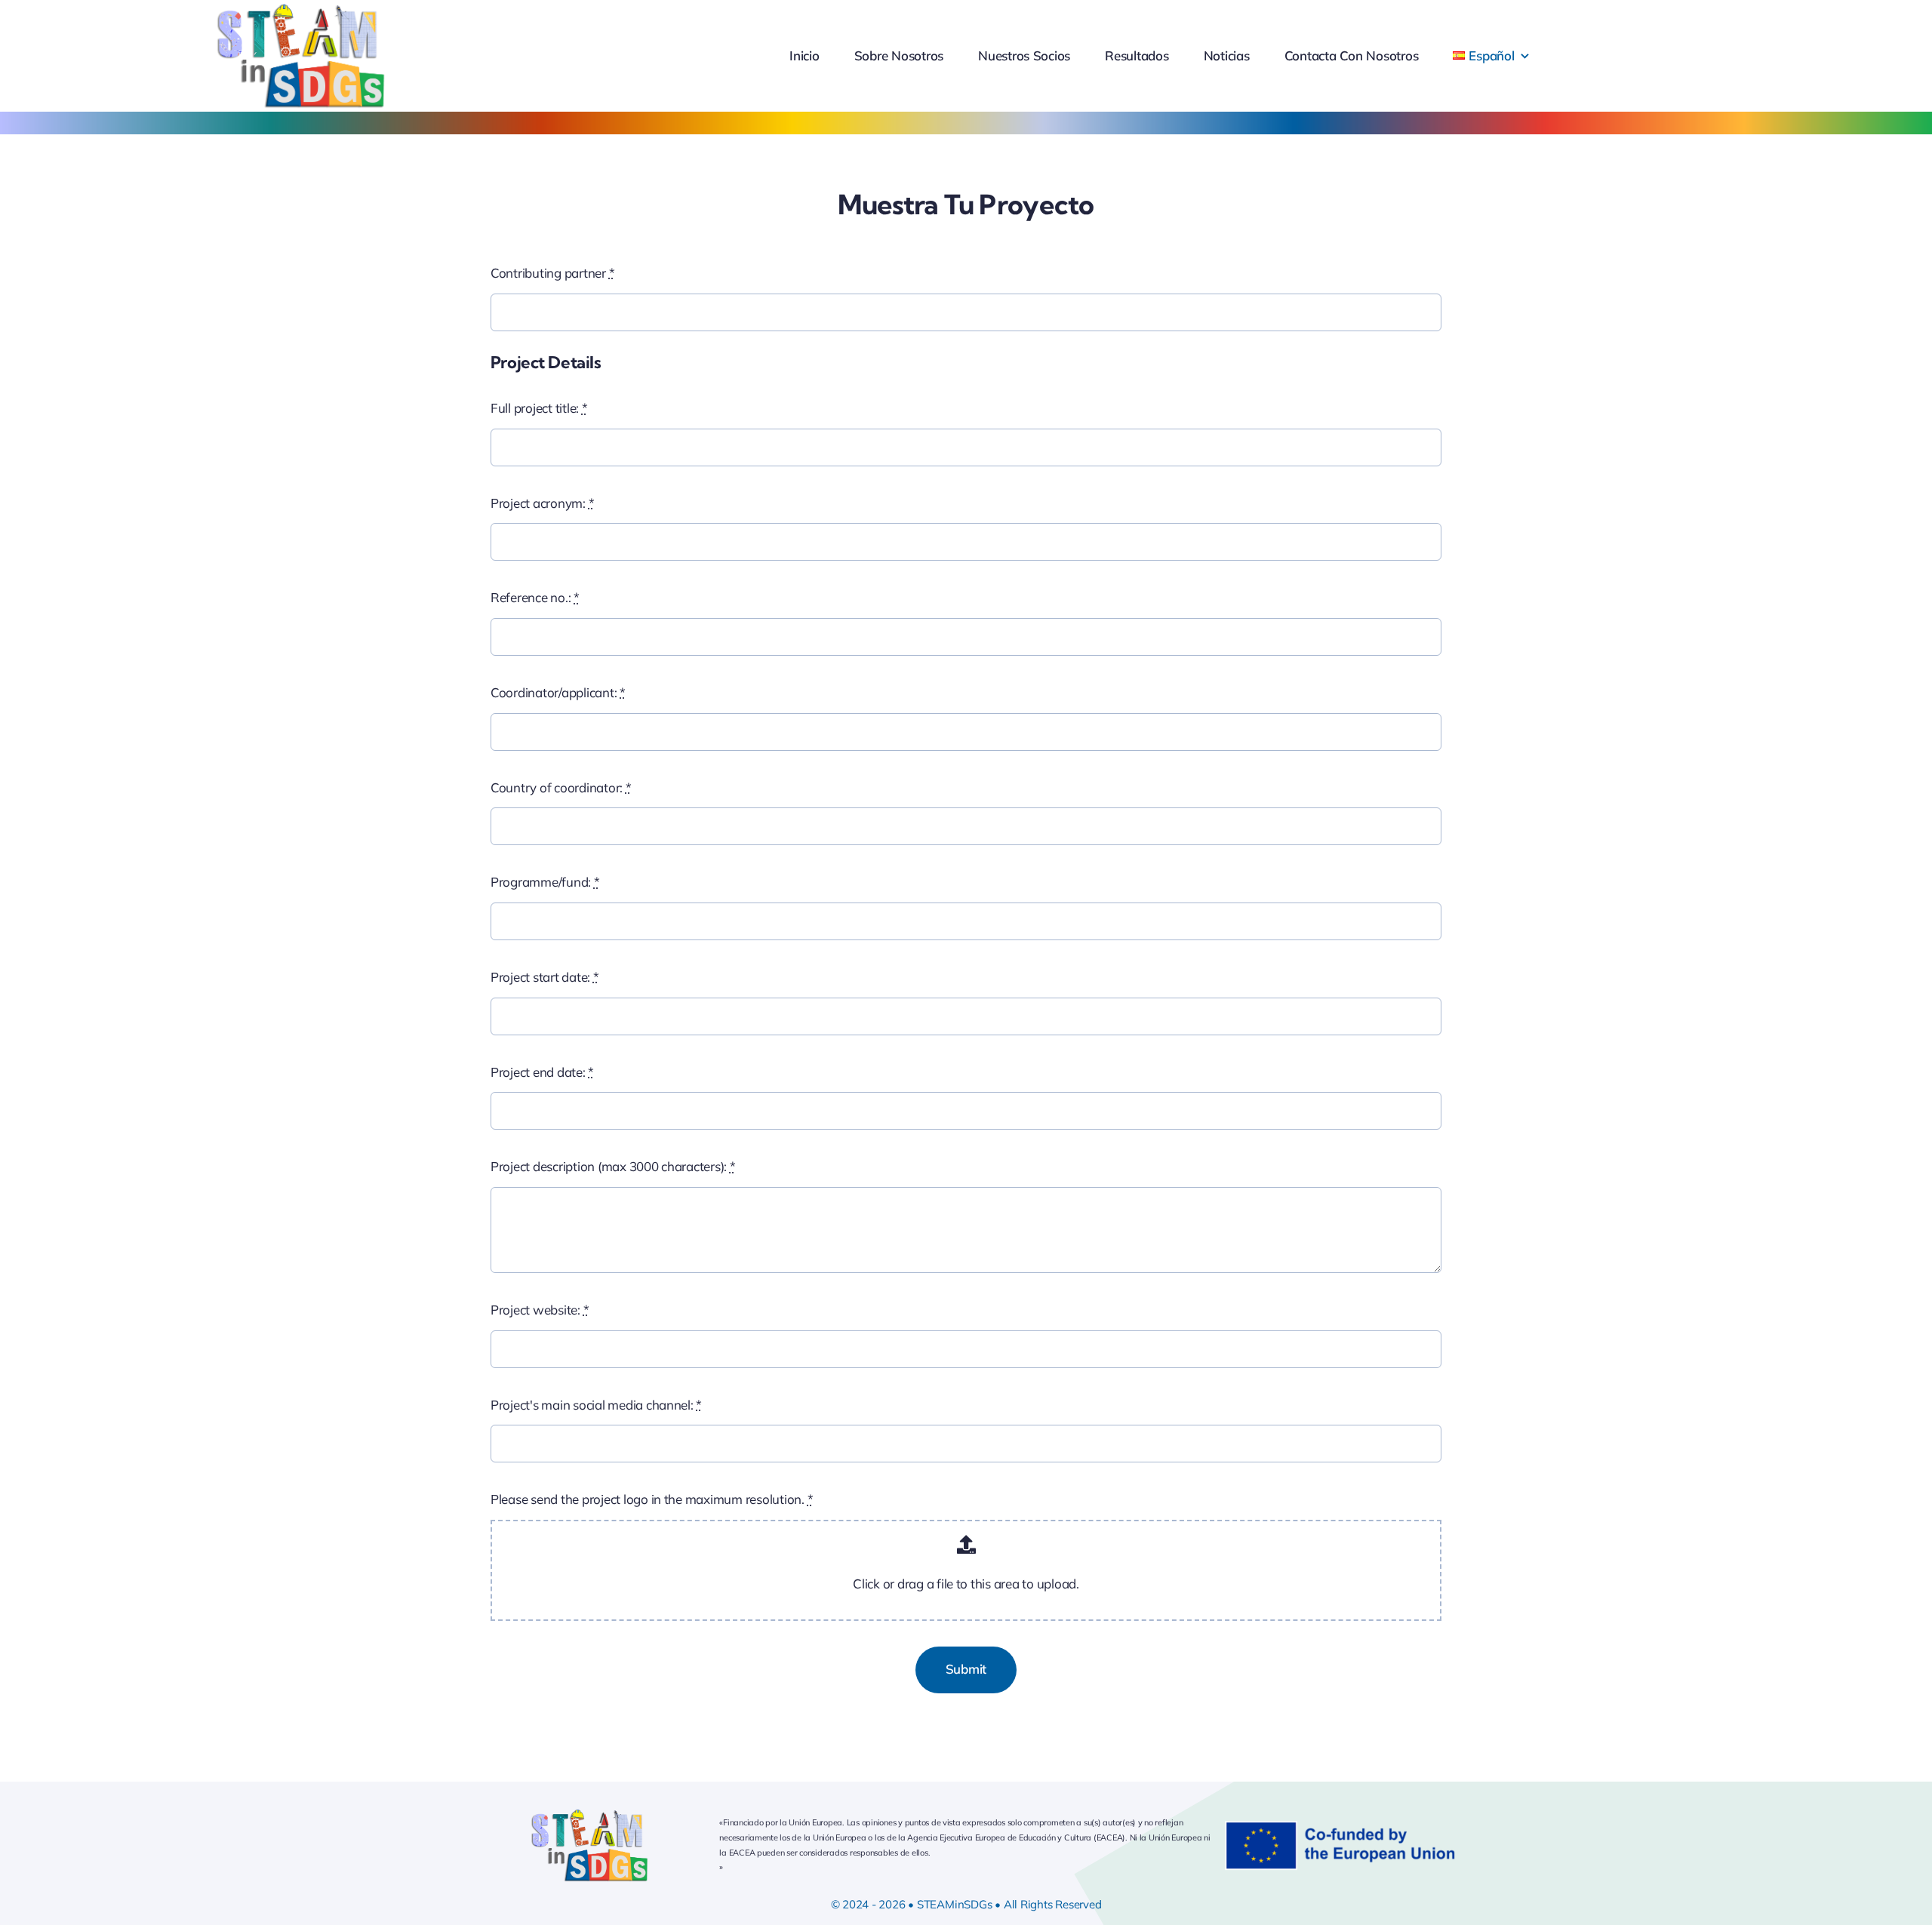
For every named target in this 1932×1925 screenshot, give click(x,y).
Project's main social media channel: (596, 1405)
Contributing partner (552, 273)
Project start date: (545, 977)
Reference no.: (535, 597)
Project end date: (542, 1072)
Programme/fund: (545, 882)
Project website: (540, 1310)
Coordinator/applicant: (558, 692)
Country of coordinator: (561, 787)
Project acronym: (542, 503)
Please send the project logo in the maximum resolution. (652, 1499)
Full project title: (539, 408)
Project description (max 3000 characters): (613, 1166)
